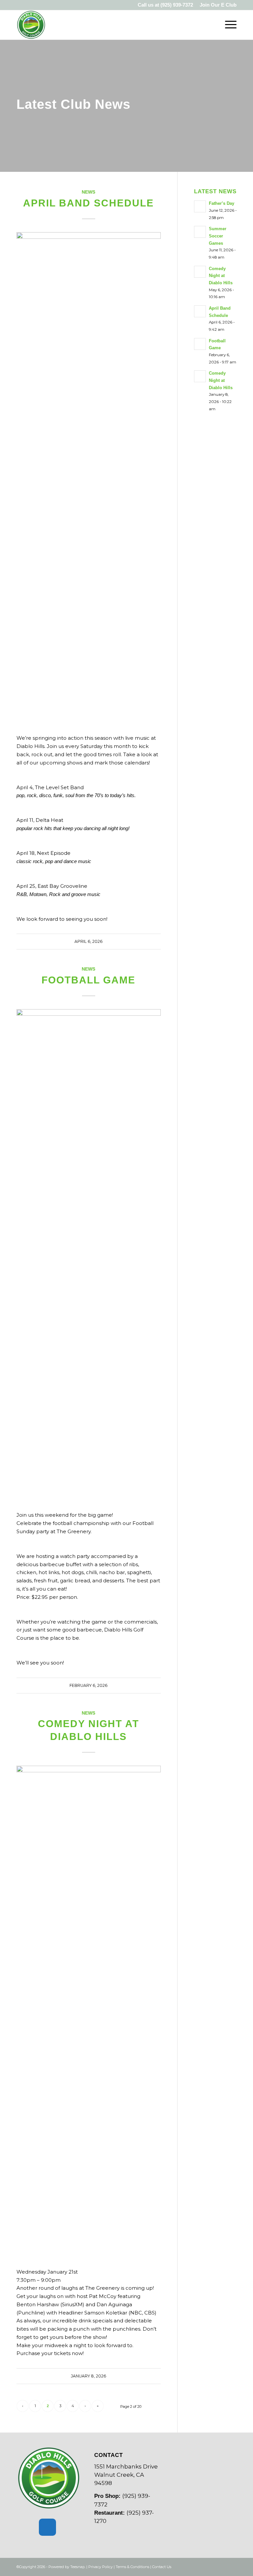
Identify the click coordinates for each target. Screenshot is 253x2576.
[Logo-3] (31, 25)
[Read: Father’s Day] (200, 206)
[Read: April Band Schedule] (200, 311)
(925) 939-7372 (177, 5)
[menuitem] (216, 5)
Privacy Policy (100, 2567)
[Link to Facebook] (222, 2566)
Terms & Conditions (132, 2567)
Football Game (88, 980)
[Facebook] (47, 2527)
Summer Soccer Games (218, 236)
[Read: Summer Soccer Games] (200, 232)
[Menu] (227, 25)
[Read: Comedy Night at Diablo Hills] (200, 272)
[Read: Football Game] (200, 344)
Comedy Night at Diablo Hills (221, 276)
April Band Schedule (88, 203)
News (88, 192)
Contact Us (162, 2567)
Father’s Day (222, 203)
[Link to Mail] (232, 2566)
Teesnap (77, 2567)
